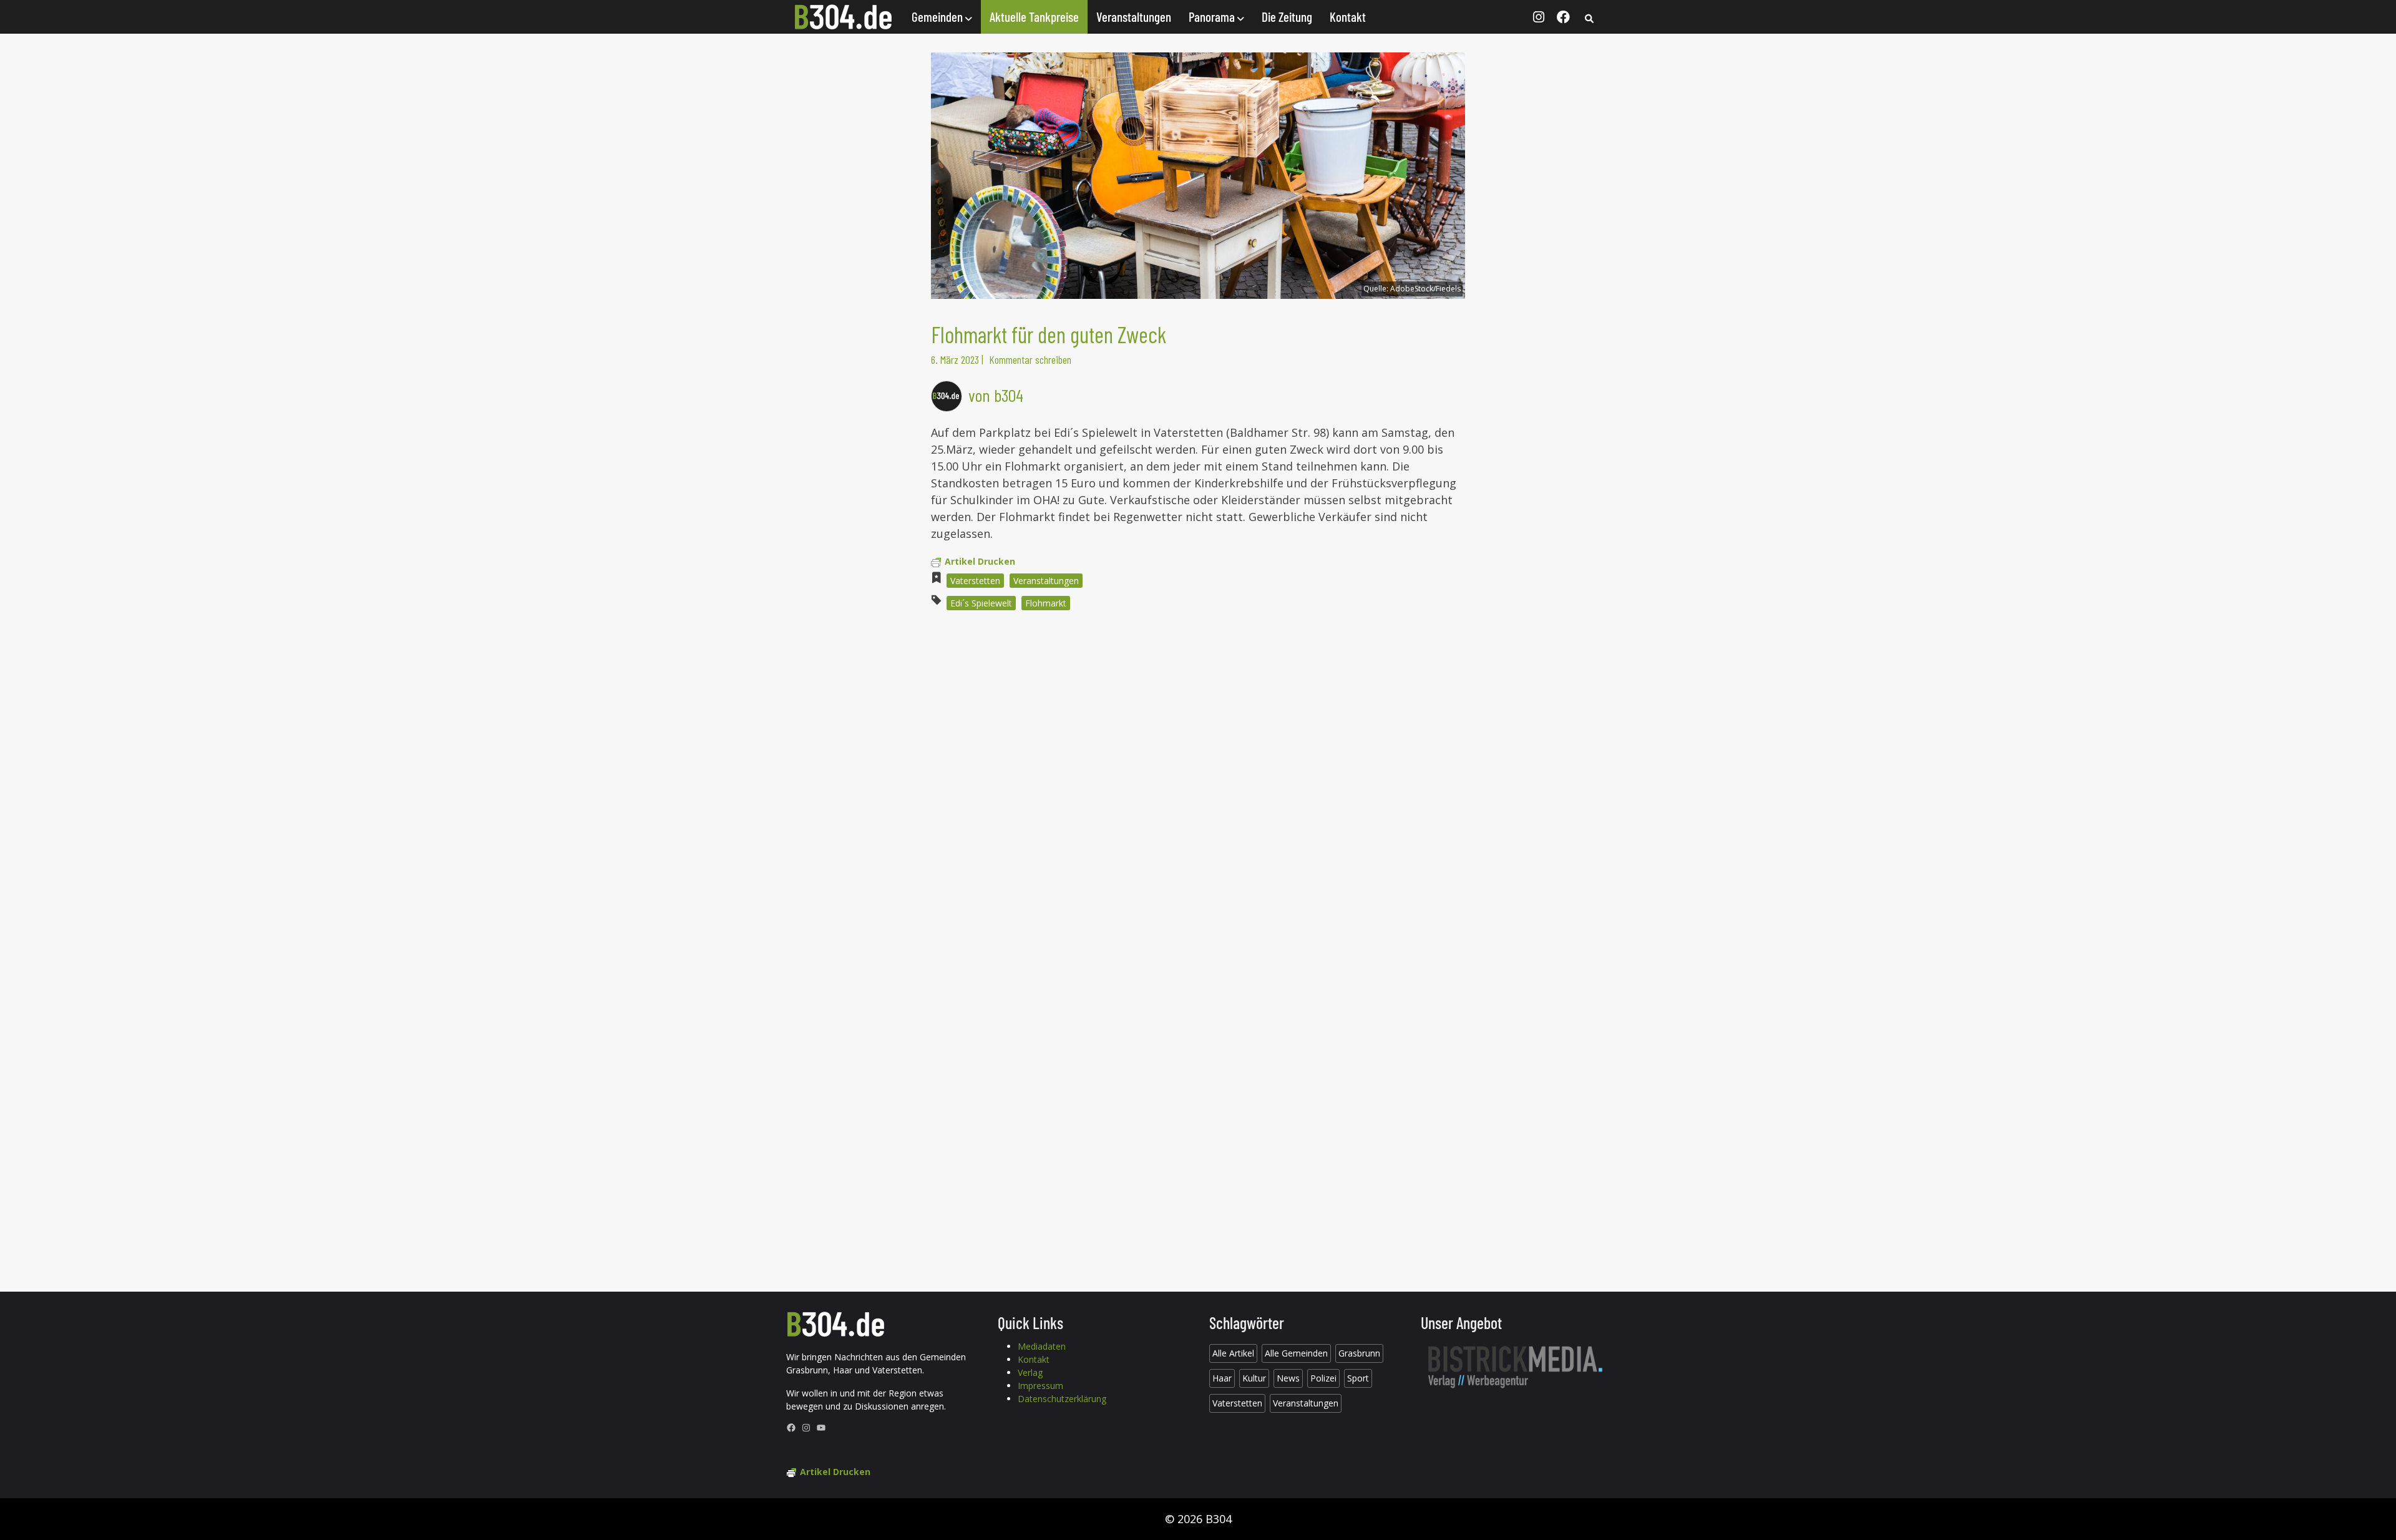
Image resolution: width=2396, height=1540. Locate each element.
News (1288, 1378)
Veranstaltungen (1134, 17)
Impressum (1040, 1386)
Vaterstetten (975, 581)
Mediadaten (1042, 1346)
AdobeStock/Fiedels (1425, 289)
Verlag (1030, 1372)
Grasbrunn (1359, 1353)
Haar (1222, 1378)
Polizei (1323, 1378)
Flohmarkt (1046, 603)
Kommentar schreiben (1030, 359)
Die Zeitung (1287, 17)
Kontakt (1348, 17)
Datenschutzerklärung (1062, 1399)
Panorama (1213, 17)
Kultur (1254, 1378)
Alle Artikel (1233, 1353)
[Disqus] (1198, 789)
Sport (1358, 1378)
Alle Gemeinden (1296, 1353)
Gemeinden (938, 17)
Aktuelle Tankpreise (1034, 17)
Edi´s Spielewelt (981, 603)
